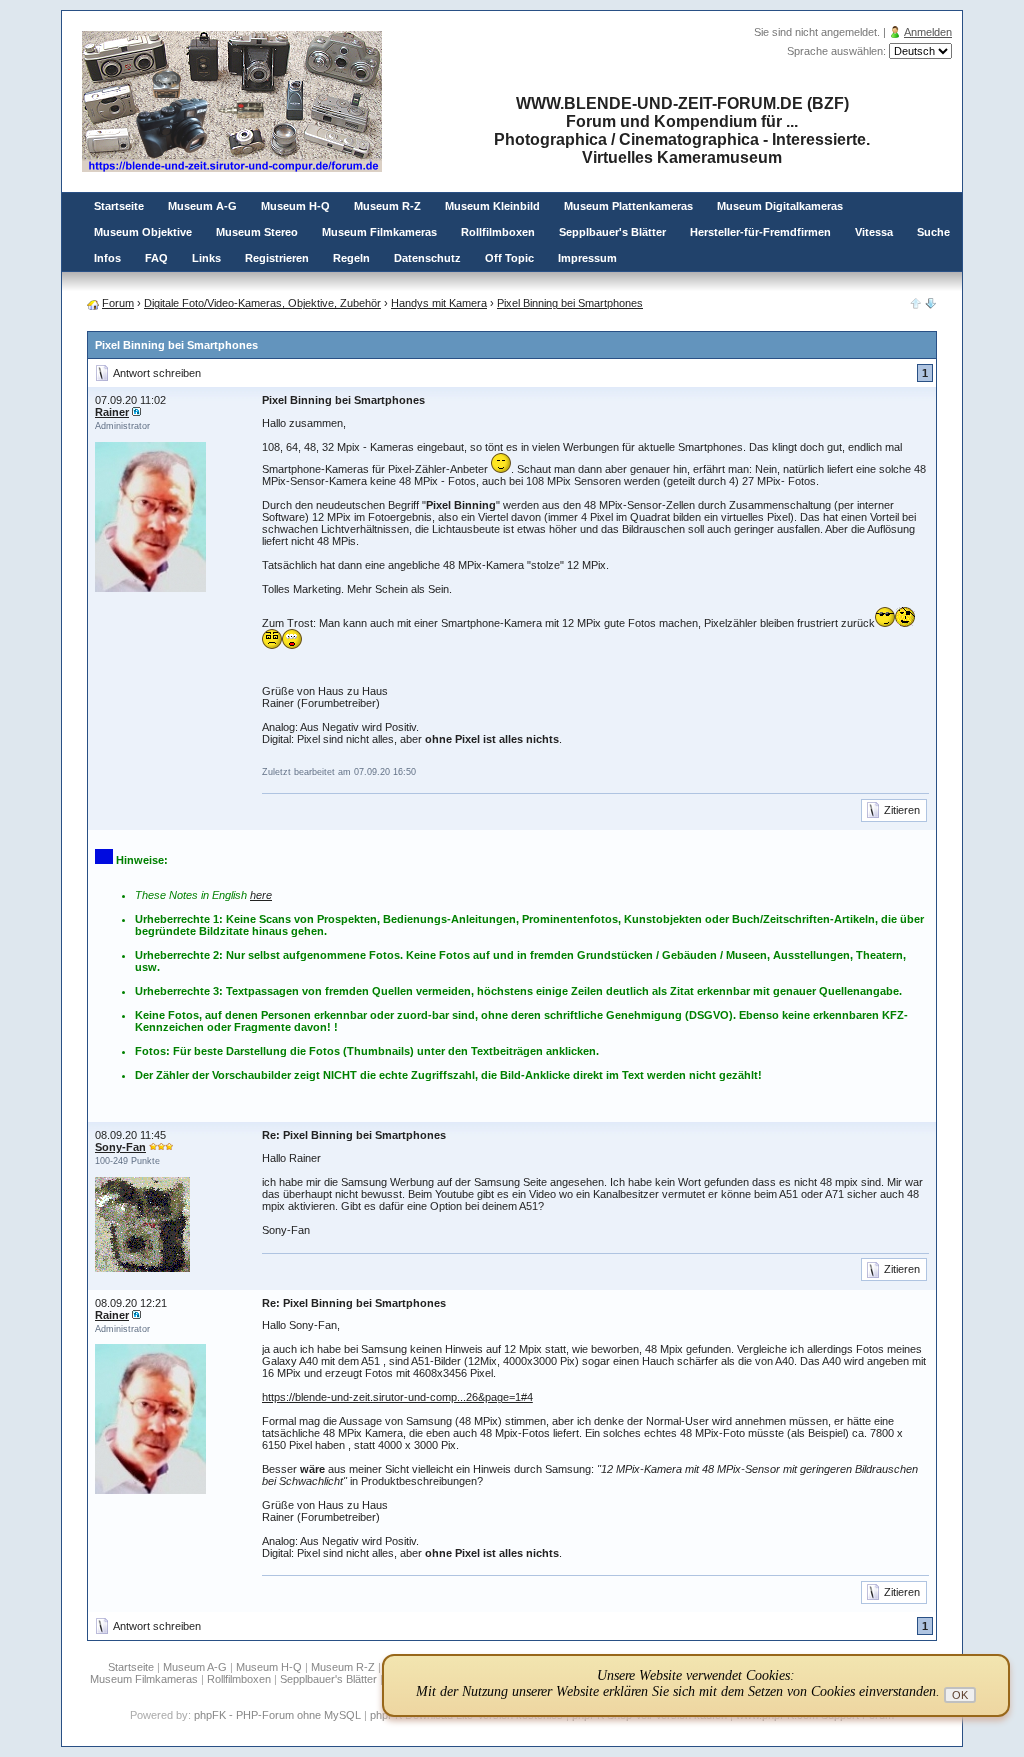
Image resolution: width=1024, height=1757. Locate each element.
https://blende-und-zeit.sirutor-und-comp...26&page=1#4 (397, 1397)
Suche (933, 232)
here (261, 895)
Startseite (119, 206)
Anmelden (928, 32)
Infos (107, 258)
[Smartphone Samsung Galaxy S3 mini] (931, 305)
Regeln (351, 258)
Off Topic (509, 258)
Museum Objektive (143, 232)
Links (206, 258)
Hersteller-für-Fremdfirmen (760, 232)
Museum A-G (202, 206)
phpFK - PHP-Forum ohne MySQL (279, 1715)
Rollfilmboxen (498, 232)
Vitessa (874, 232)
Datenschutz (427, 258)
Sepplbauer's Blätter (612, 232)
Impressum (587, 258)
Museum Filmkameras (379, 232)
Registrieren (277, 258)
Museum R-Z (387, 206)
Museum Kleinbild (492, 206)
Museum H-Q (295, 206)
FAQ (156, 258)
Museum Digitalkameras (780, 206)
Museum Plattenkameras (628, 206)
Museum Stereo (257, 232)
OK (960, 1695)
